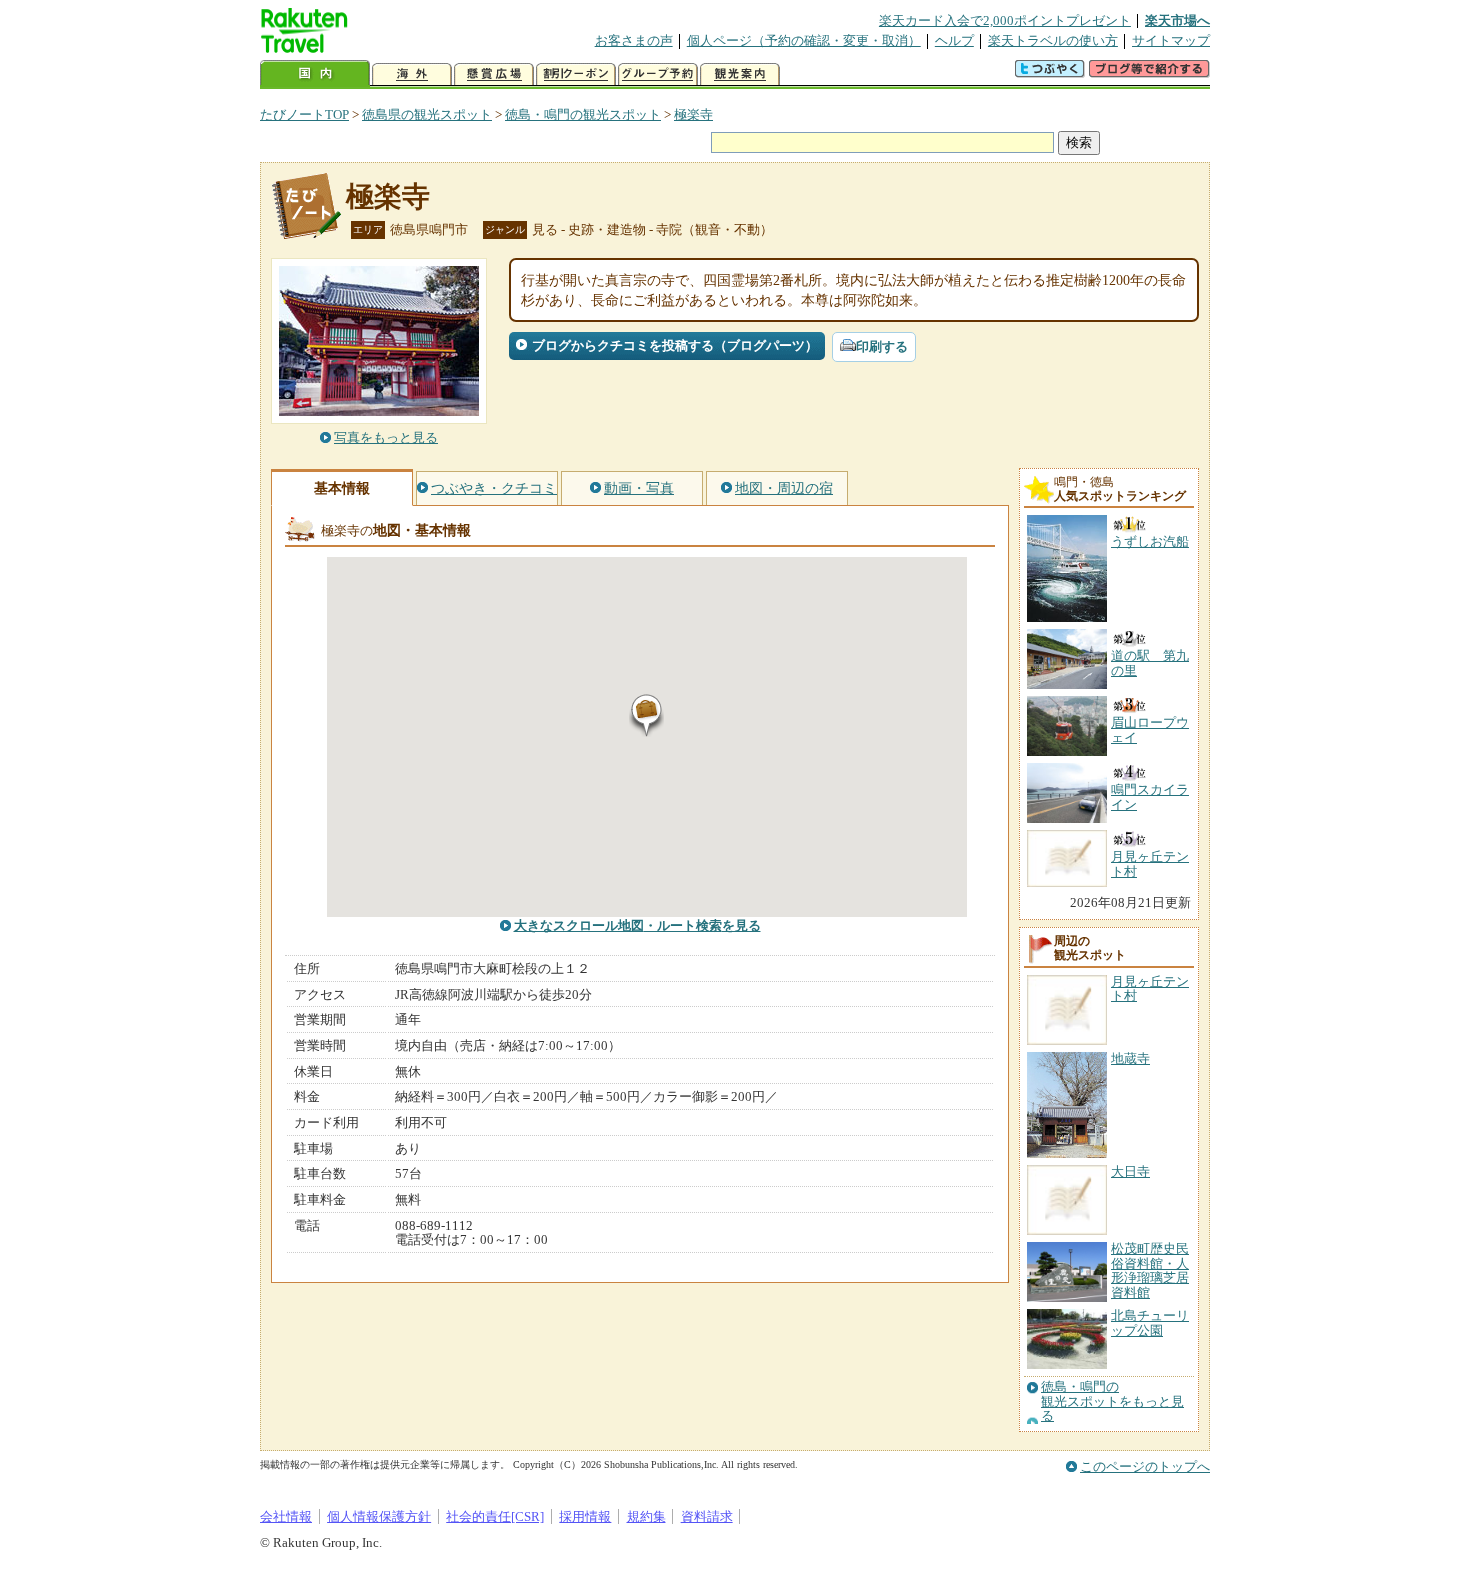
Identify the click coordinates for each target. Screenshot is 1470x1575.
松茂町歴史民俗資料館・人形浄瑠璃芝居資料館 (1150, 1270)
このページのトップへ (1145, 1466)
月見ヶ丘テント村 (1150, 988)
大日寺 (1130, 1171)
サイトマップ (1171, 40)
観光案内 (740, 74)
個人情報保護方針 (379, 1516)
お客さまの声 (634, 40)
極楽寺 (693, 114)
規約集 (646, 1516)
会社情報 (286, 1516)
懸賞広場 (494, 74)
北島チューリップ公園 (1150, 1322)
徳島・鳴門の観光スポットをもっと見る (1112, 1401)
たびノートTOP (304, 114)
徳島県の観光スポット (427, 114)
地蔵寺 (1130, 1058)
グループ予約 (658, 74)
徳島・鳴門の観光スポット (583, 114)
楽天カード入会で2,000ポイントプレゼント (1005, 20)
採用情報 (585, 1516)
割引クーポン (576, 74)
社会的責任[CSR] (495, 1516)
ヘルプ (954, 40)
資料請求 (707, 1516)
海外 (412, 74)
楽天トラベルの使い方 (1053, 40)
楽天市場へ (1177, 20)
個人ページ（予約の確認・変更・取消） (804, 40)
